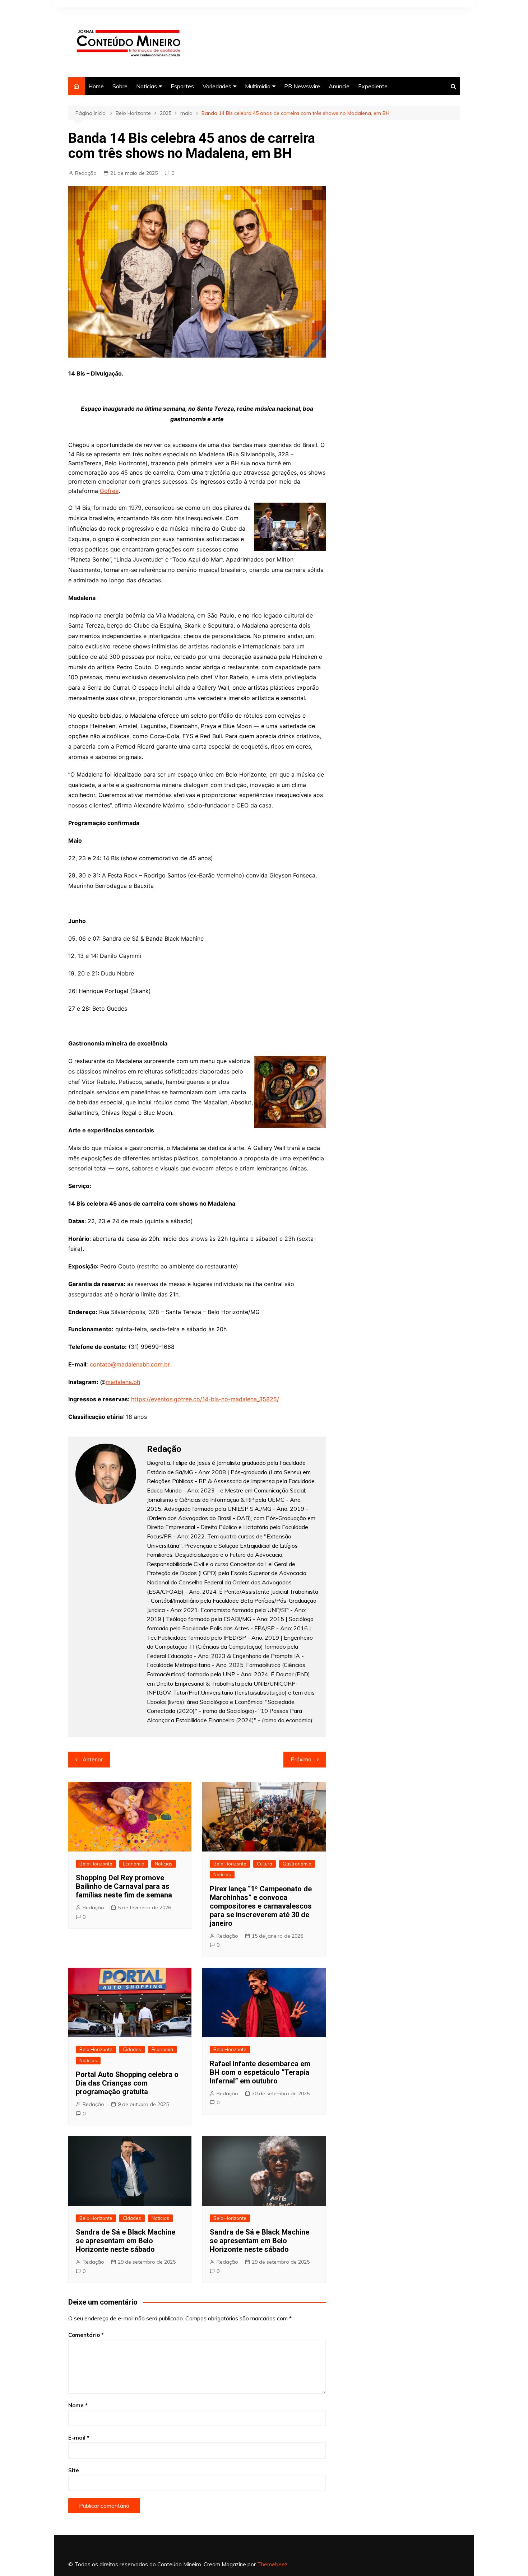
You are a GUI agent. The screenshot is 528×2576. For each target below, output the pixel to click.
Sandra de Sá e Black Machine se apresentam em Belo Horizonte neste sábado (126, 2241)
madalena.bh (123, 1382)
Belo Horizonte (96, 1864)
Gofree (109, 491)
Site (74, 2470)
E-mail (79, 2438)
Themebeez (272, 2564)
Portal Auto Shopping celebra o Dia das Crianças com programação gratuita (127, 2083)
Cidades (132, 2049)
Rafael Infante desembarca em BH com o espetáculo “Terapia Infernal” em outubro (260, 2072)
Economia (134, 1864)
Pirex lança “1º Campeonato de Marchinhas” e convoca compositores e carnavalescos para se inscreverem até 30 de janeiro (261, 1906)
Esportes (182, 86)
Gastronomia (297, 1864)
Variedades (217, 86)
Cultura (265, 1864)
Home (96, 86)
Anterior (93, 1759)
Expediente (373, 86)
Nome (78, 2405)
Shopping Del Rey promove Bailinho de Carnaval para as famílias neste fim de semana (124, 1886)
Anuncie (339, 86)
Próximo (301, 1759)
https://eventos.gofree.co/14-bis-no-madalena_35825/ (205, 1399)
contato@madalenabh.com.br (130, 1364)
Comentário (86, 2335)
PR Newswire (302, 86)
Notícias (147, 86)
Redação (86, 173)
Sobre (120, 86)
